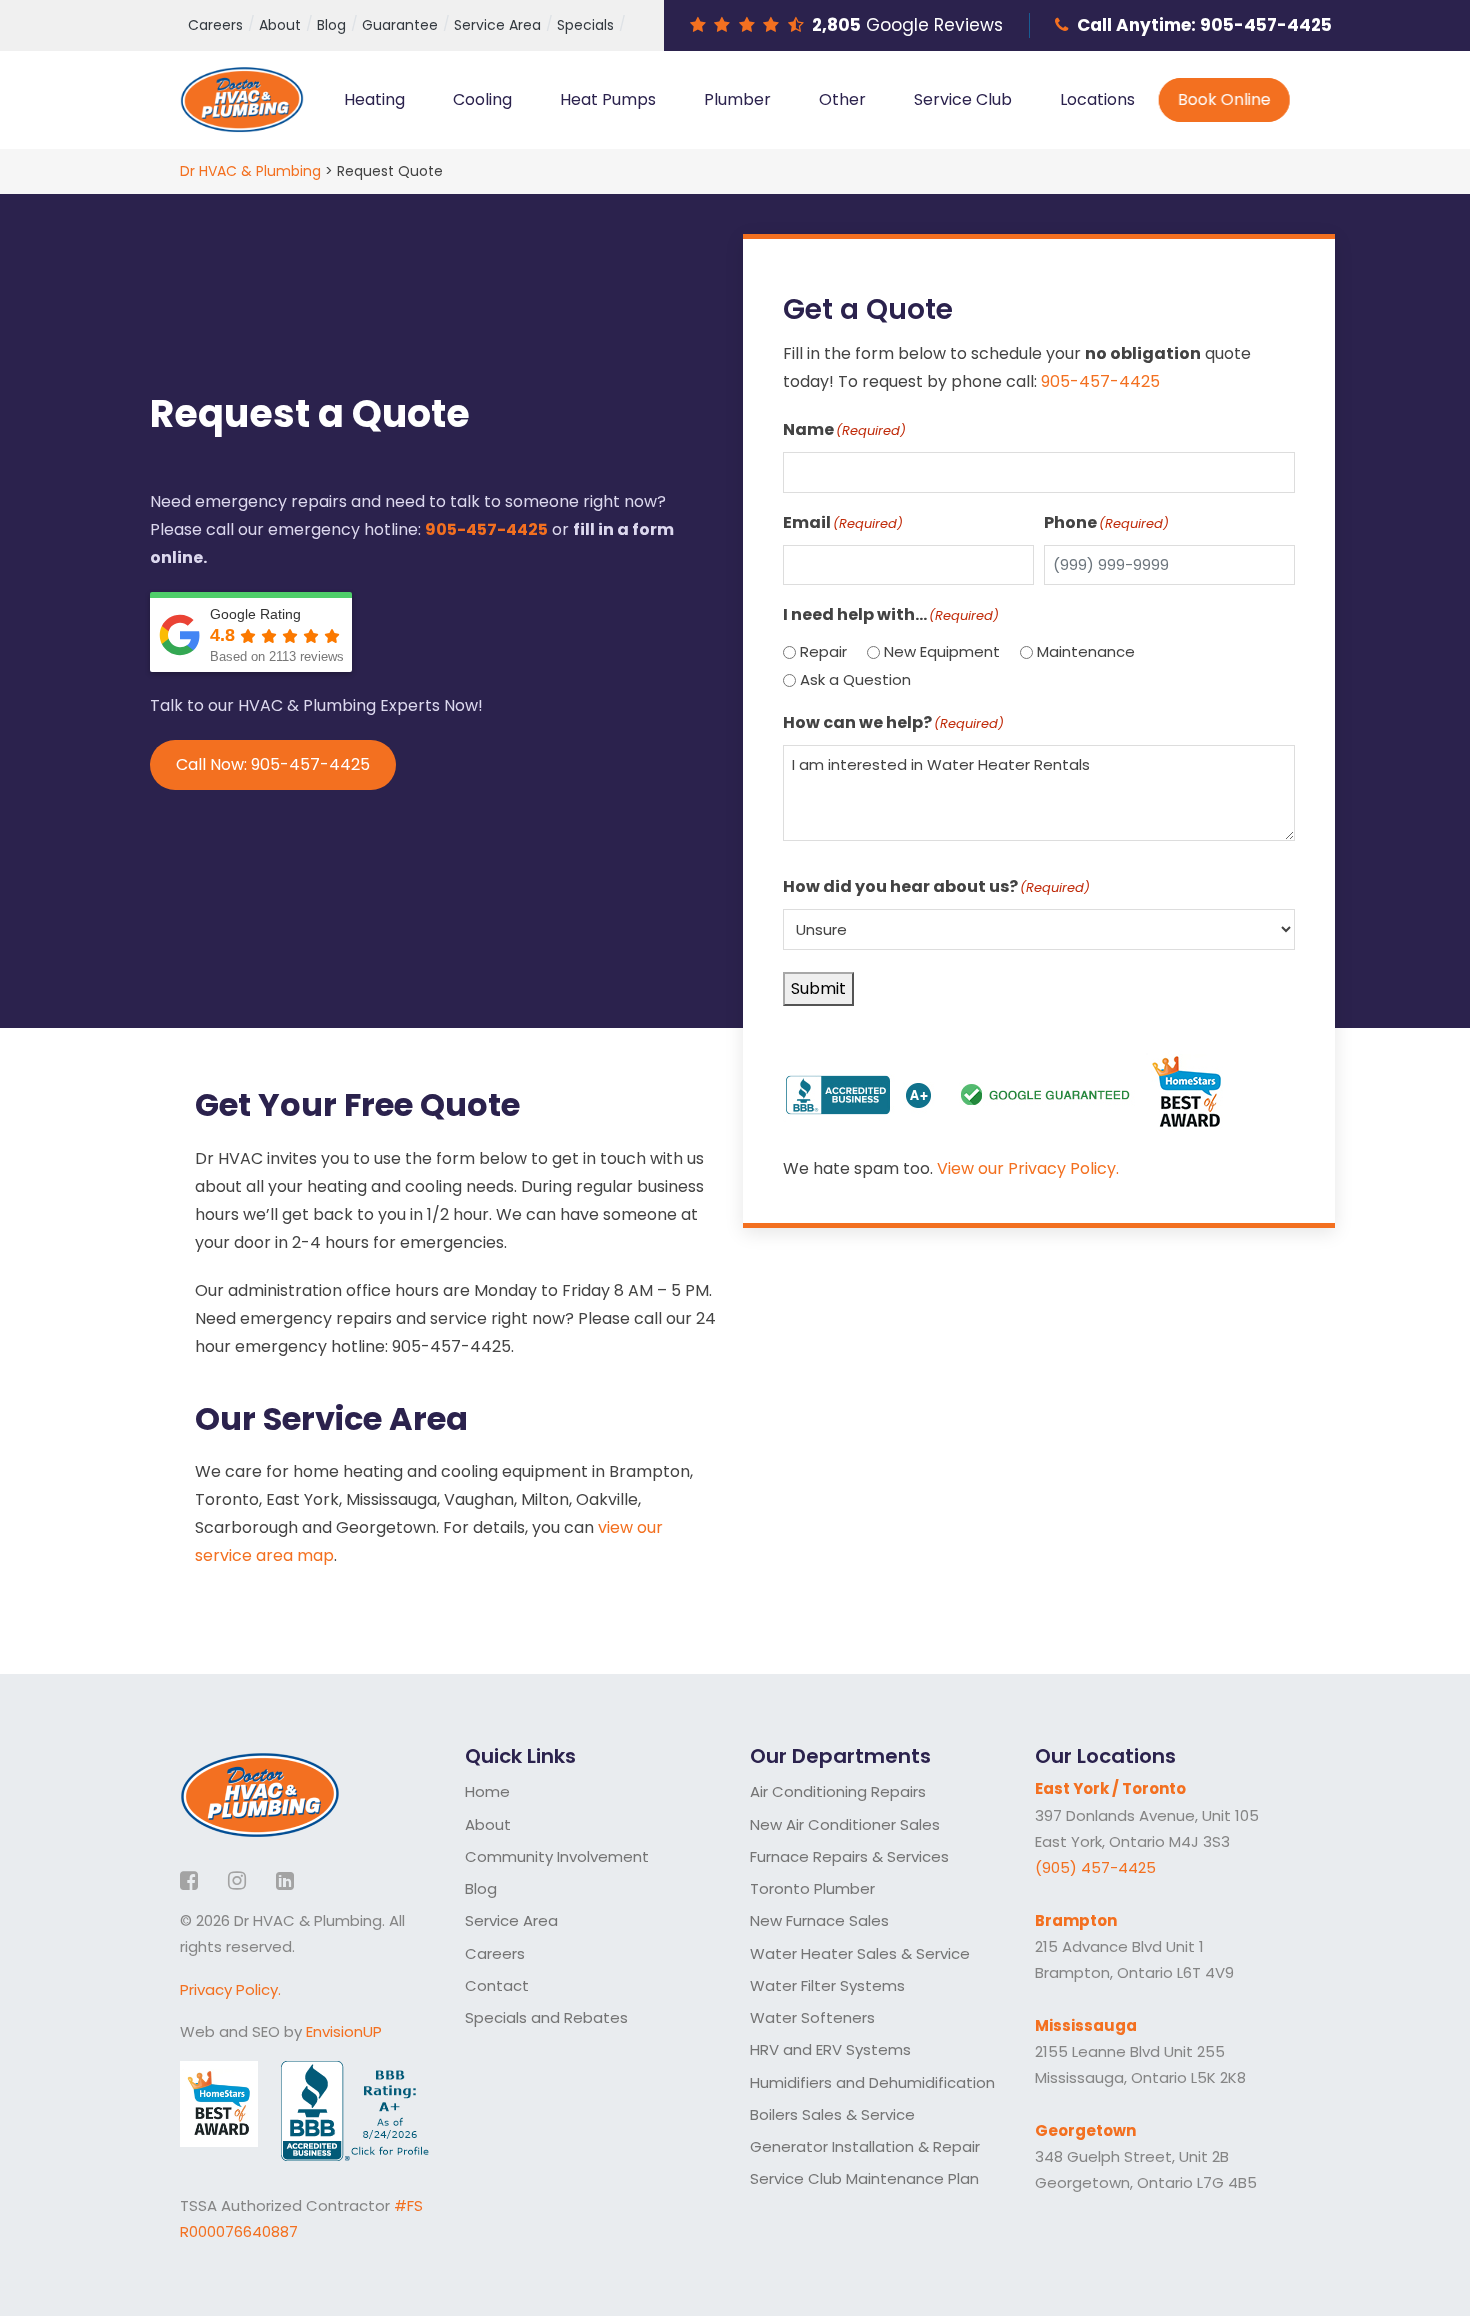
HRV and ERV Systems (830, 2049)
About (280, 25)
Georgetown (1085, 2130)
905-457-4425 (1266, 25)
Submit (818, 988)
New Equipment (942, 651)
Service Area (497, 25)
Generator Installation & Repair (865, 2146)
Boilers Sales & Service (832, 2114)
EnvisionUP (344, 2031)
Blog (331, 25)
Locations (1097, 99)
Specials (585, 25)
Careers (215, 25)
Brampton (1076, 1920)
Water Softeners (812, 2017)
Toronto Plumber (812, 1888)
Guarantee (400, 25)
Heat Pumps (608, 99)
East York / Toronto (1110, 1788)
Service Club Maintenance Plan (864, 2178)
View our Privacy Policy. (1028, 1168)
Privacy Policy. (230, 1989)
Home (487, 1791)
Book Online (1224, 99)
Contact (497, 1985)
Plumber (737, 99)
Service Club (963, 99)
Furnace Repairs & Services (849, 1856)
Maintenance (1086, 651)
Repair (823, 651)
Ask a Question (855, 679)
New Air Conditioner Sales (845, 1824)
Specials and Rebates (546, 2017)
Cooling (482, 99)
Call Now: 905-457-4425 (273, 764)
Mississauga (1086, 2025)
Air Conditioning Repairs (838, 1791)
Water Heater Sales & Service (860, 1953)
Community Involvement (557, 1856)
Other (842, 99)
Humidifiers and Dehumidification (872, 2082)
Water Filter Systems (827, 1985)
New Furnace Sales (819, 1920)
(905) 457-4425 (1095, 1867)
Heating (374, 99)
